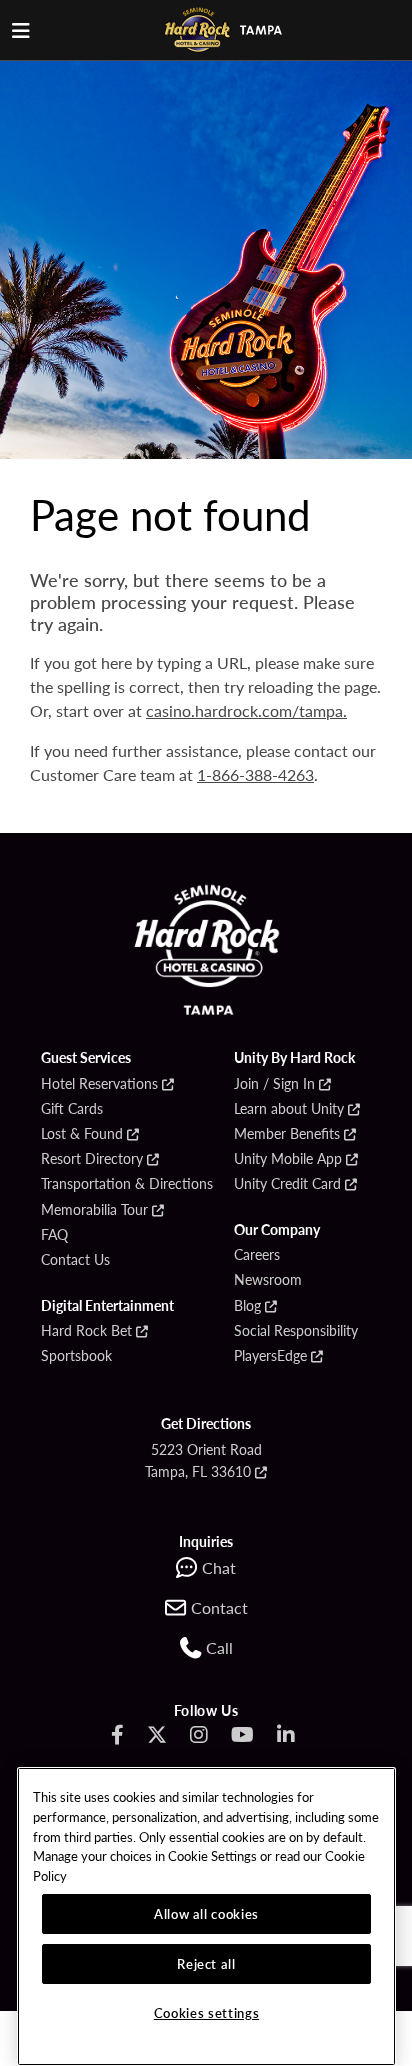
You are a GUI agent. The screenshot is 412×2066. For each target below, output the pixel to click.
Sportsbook (76, 1356)
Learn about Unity (289, 1109)
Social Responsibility (296, 1331)
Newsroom (268, 1280)
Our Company (277, 1230)
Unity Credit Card (287, 1184)
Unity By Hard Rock (294, 1058)
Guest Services (86, 1058)
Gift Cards (72, 1109)
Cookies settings (207, 2012)
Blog (247, 1306)
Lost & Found (82, 1134)
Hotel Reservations (99, 1084)
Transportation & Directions (127, 1184)
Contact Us (75, 1260)
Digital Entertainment (107, 1306)
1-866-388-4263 (255, 774)
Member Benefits (287, 1134)
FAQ (54, 1235)
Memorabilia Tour (94, 1210)
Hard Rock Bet (86, 1331)
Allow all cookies (206, 1913)
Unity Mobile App (288, 1159)
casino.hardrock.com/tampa (244, 710)
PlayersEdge (270, 1356)
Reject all (206, 1963)
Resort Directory (92, 1159)
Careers (257, 1255)
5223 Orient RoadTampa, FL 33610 (203, 1460)
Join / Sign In (274, 1084)
